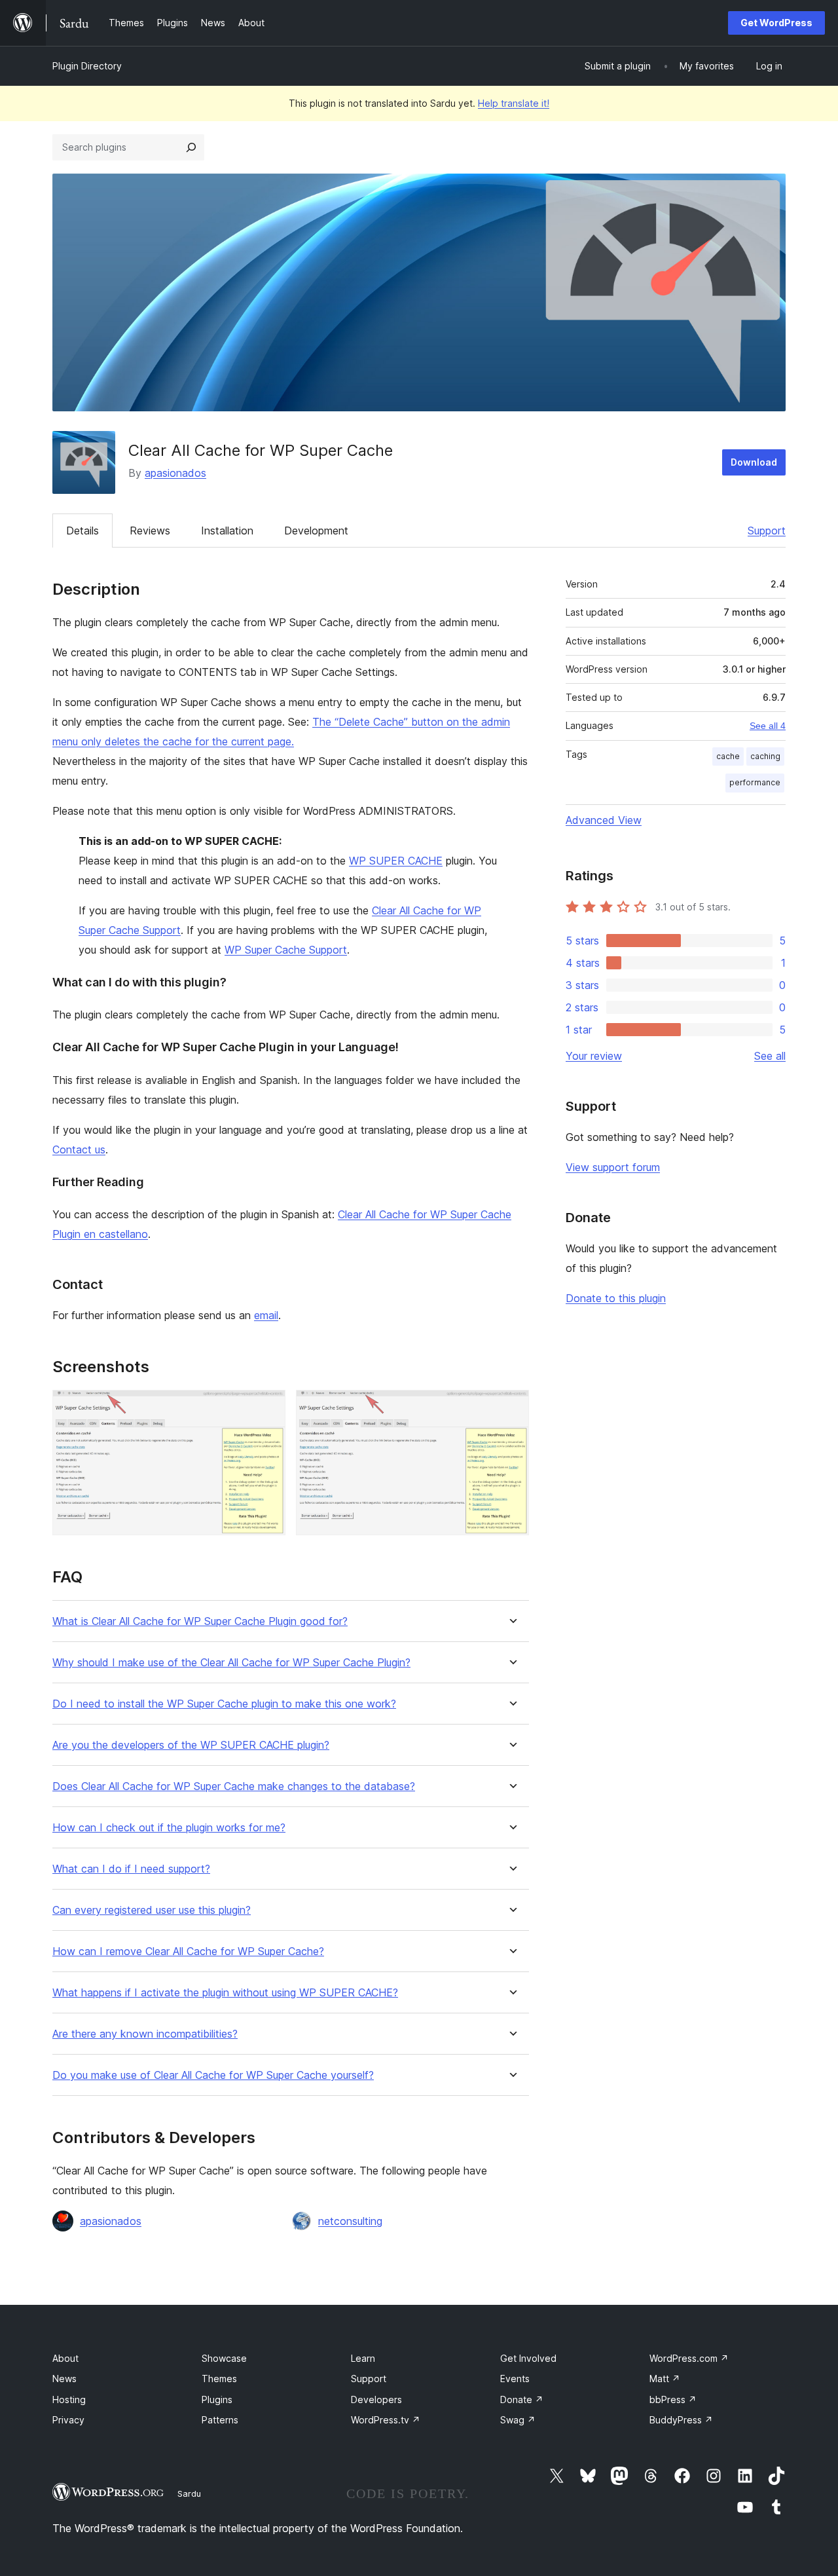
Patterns (220, 2420)
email (266, 1315)
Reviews (150, 531)
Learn (363, 2358)
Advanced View (604, 820)
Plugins (217, 2399)
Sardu (189, 2493)
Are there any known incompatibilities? (145, 2034)
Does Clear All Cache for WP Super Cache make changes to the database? (234, 1786)
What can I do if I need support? (131, 1869)
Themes (219, 2379)
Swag (518, 2420)
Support (767, 531)
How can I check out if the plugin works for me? (169, 1828)
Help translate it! (514, 103)
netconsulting (350, 2221)
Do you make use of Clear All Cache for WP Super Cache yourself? (213, 2075)
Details (82, 531)
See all (770, 1056)
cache (728, 756)
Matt (665, 2379)
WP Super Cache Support (286, 950)
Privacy (68, 2420)
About (65, 2358)
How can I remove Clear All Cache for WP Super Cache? (188, 1951)
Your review (594, 1056)
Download (754, 462)
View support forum (613, 1167)
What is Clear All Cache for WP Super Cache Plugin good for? (200, 1621)
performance (755, 782)
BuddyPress (681, 2420)
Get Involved (528, 2358)
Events (515, 2379)
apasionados (175, 473)
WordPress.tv (386, 2420)
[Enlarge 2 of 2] (511, 1408)
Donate (522, 2399)
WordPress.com (689, 2358)
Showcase (224, 2358)
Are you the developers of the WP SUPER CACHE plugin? (191, 1745)
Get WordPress (776, 23)
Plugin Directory (87, 66)
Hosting (69, 2399)
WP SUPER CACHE (396, 861)
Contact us (79, 1149)
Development (316, 531)
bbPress (673, 2399)
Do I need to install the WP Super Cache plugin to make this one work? (224, 1704)
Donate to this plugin (616, 1298)
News (64, 2379)
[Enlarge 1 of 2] (268, 1408)
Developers (376, 2399)
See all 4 (768, 726)
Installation (227, 531)
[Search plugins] (191, 147)
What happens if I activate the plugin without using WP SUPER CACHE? (225, 1993)
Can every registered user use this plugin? (152, 1910)
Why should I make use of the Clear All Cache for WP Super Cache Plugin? (231, 1663)
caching (765, 756)
